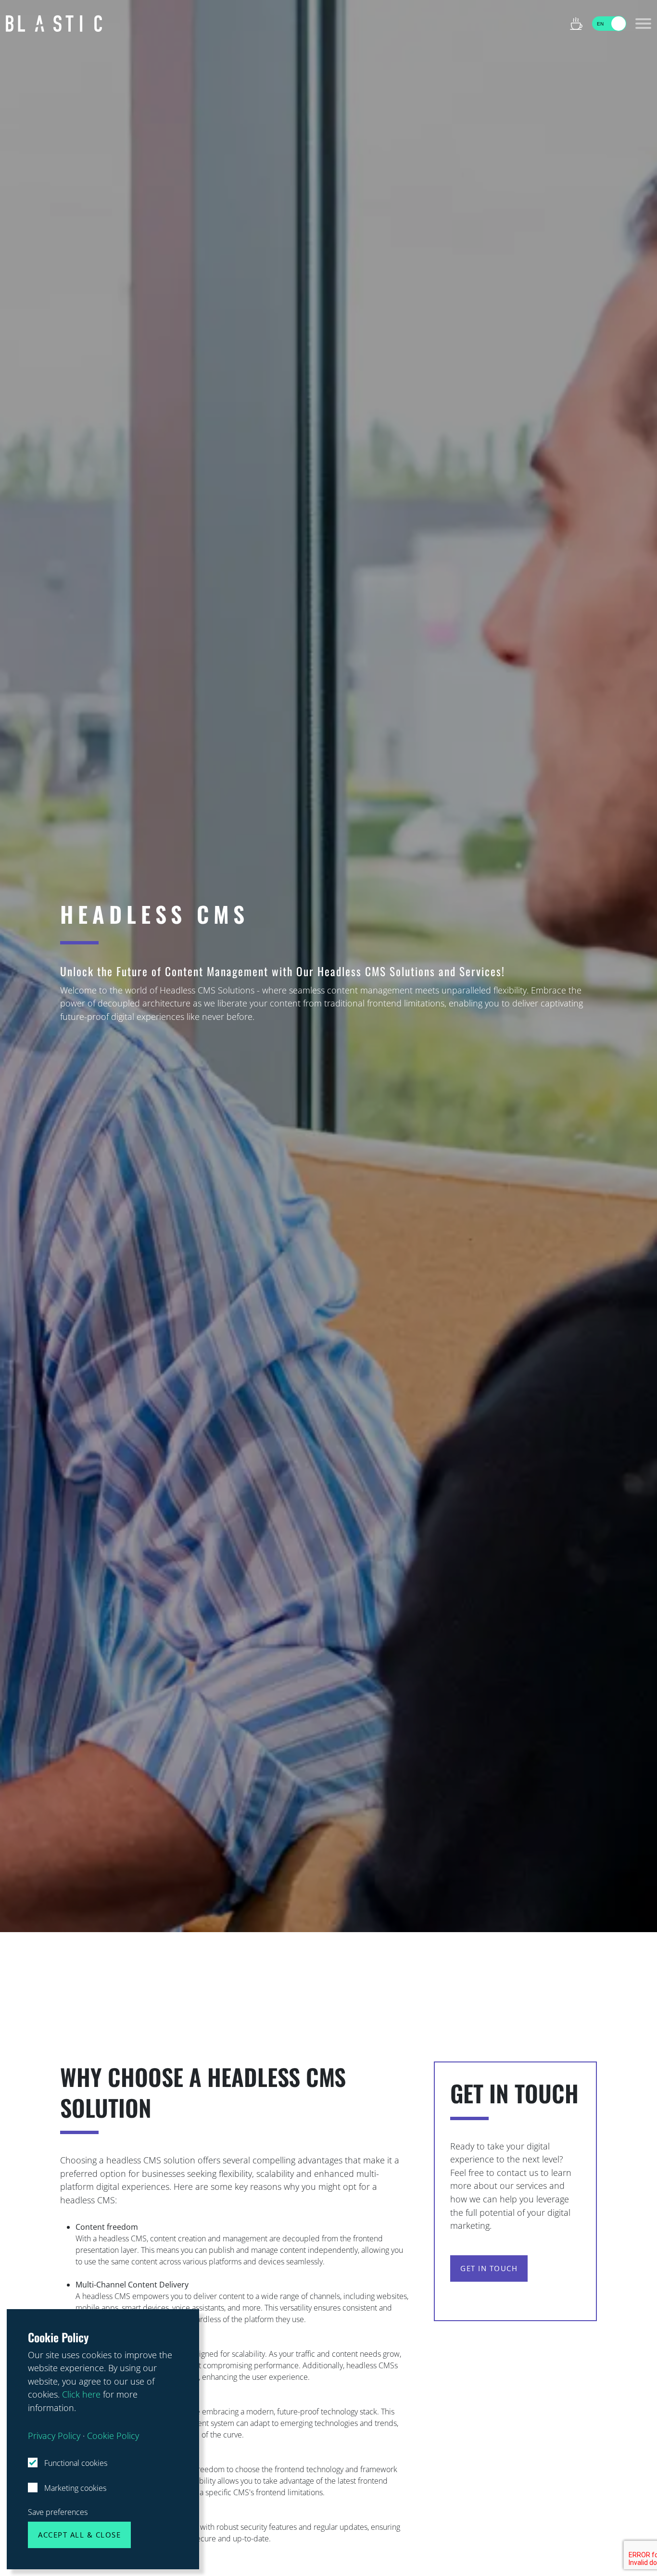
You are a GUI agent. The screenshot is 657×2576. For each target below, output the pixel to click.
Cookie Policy (113, 2435)
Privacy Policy (54, 2435)
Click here (81, 2394)
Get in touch (489, 2268)
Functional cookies (75, 2463)
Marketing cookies (74, 2488)
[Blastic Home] (54, 24)
